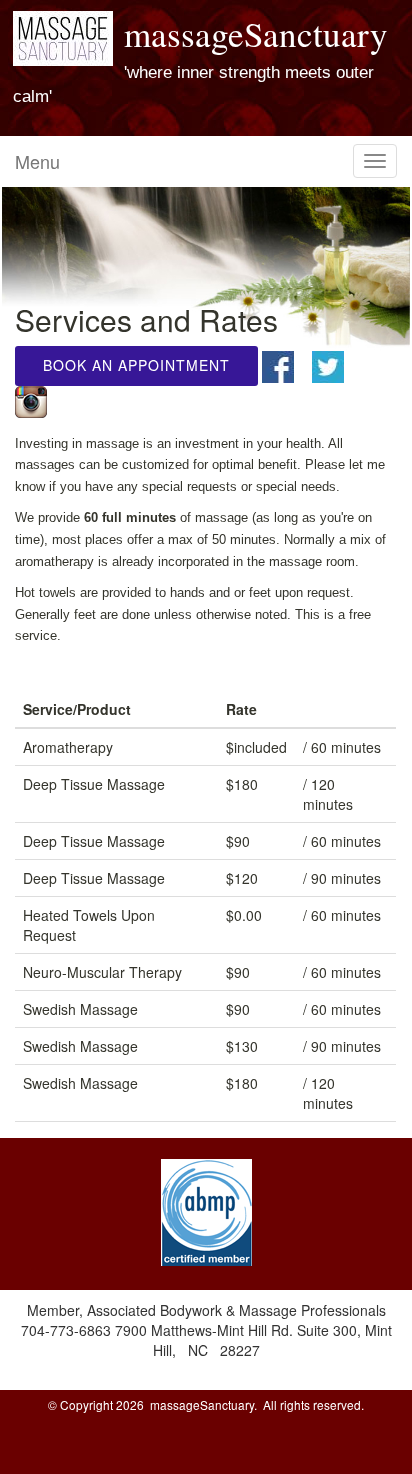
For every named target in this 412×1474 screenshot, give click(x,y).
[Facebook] (285, 365)
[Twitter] (335, 365)
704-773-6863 (68, 1330)
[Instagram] (38, 399)
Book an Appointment (136, 365)
